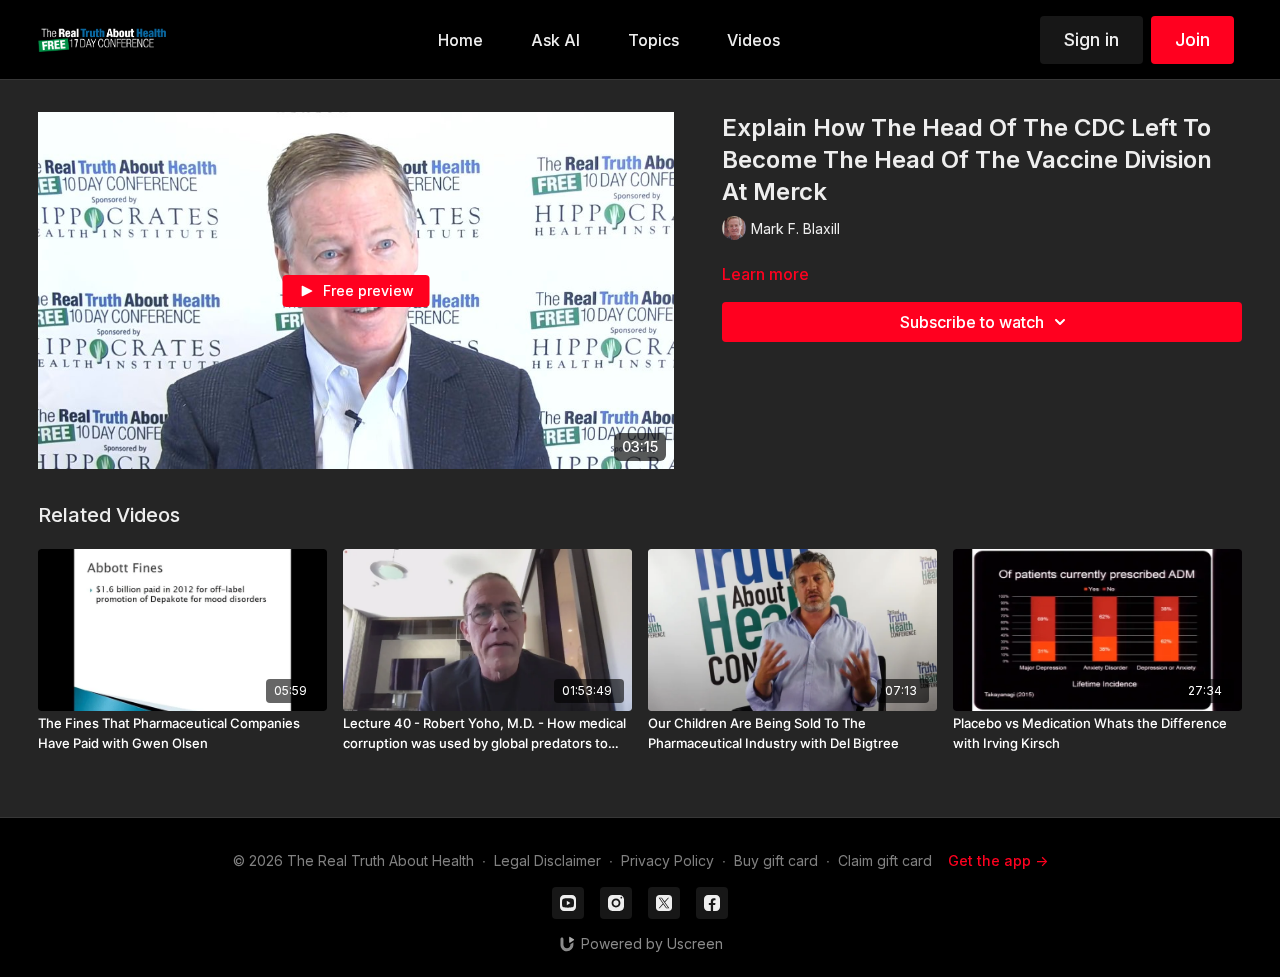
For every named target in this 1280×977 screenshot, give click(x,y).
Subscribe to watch (972, 322)
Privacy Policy (667, 860)
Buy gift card (776, 860)
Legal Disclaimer (547, 860)
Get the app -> (998, 860)
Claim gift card (885, 860)
